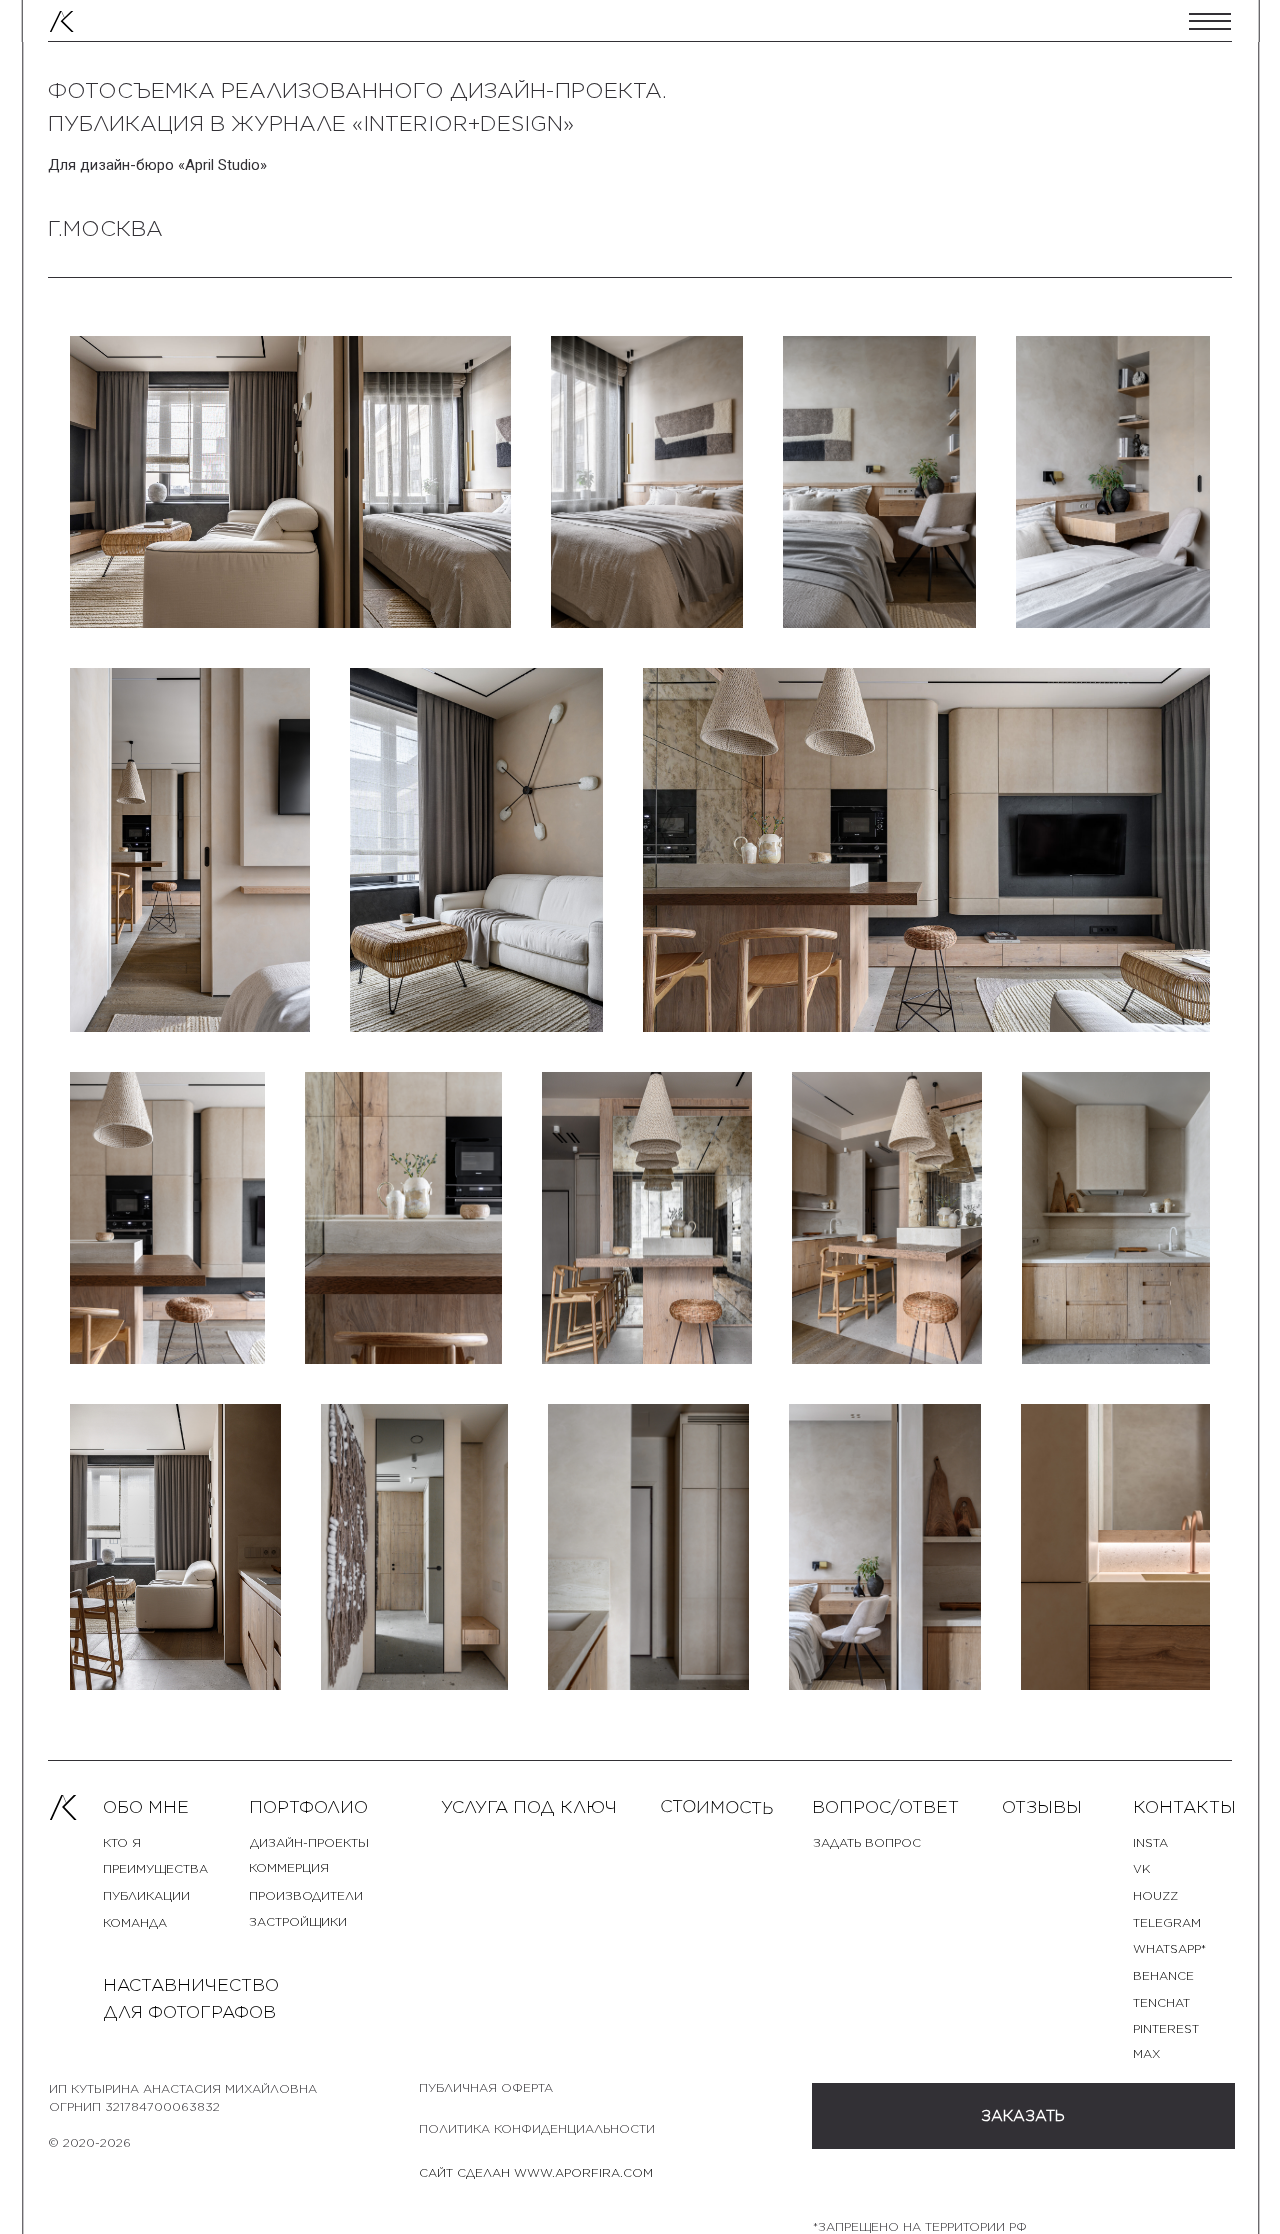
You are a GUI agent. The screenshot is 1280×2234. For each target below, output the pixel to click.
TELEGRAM (1167, 1923)
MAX (1146, 2054)
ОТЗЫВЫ (1042, 1807)
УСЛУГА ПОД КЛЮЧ (529, 1807)
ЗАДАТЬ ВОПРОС (867, 1843)
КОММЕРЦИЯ (289, 1868)
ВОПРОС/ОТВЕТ (885, 1807)
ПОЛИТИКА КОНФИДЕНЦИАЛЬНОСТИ (537, 2129)
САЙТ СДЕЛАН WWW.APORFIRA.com (536, 2173)
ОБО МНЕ (146, 1807)
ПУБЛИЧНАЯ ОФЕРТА (486, 2088)
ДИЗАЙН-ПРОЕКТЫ (309, 1843)
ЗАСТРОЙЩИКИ (298, 1922)
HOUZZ (1155, 1896)
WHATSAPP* (1169, 1949)
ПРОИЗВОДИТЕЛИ (306, 1896)
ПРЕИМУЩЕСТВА (155, 1869)
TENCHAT (1161, 2003)
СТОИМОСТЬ (717, 1807)
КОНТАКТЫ (1184, 1807)
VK (1141, 1869)
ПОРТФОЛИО (308, 1807)
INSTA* (1152, 1843)
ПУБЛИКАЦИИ (146, 1896)
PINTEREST (1166, 2029)
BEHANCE (1163, 1976)
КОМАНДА (135, 1923)
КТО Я (122, 1843)
